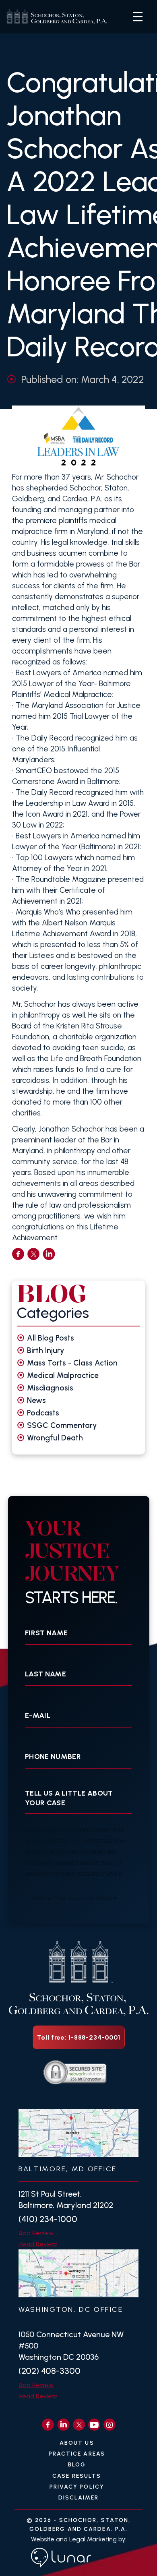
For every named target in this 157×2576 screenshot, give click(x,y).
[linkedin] (49, 1254)
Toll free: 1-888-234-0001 (79, 2037)
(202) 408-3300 (50, 2371)
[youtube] (94, 2425)
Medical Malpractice (63, 1375)
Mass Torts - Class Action (72, 1363)
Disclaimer (79, 2498)
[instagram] (109, 2425)
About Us (77, 2443)
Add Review (36, 2233)
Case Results (77, 2476)
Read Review (38, 2244)
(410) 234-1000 (48, 2219)
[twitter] (33, 1254)
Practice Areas (77, 2454)
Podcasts (43, 1413)
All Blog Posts (51, 1338)
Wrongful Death (55, 1438)
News (36, 1400)
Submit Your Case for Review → (79, 1898)
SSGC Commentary (62, 1425)
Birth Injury (46, 1350)
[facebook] (18, 1254)
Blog (77, 2465)
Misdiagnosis (50, 1388)
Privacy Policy (77, 2487)
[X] (79, 2425)
